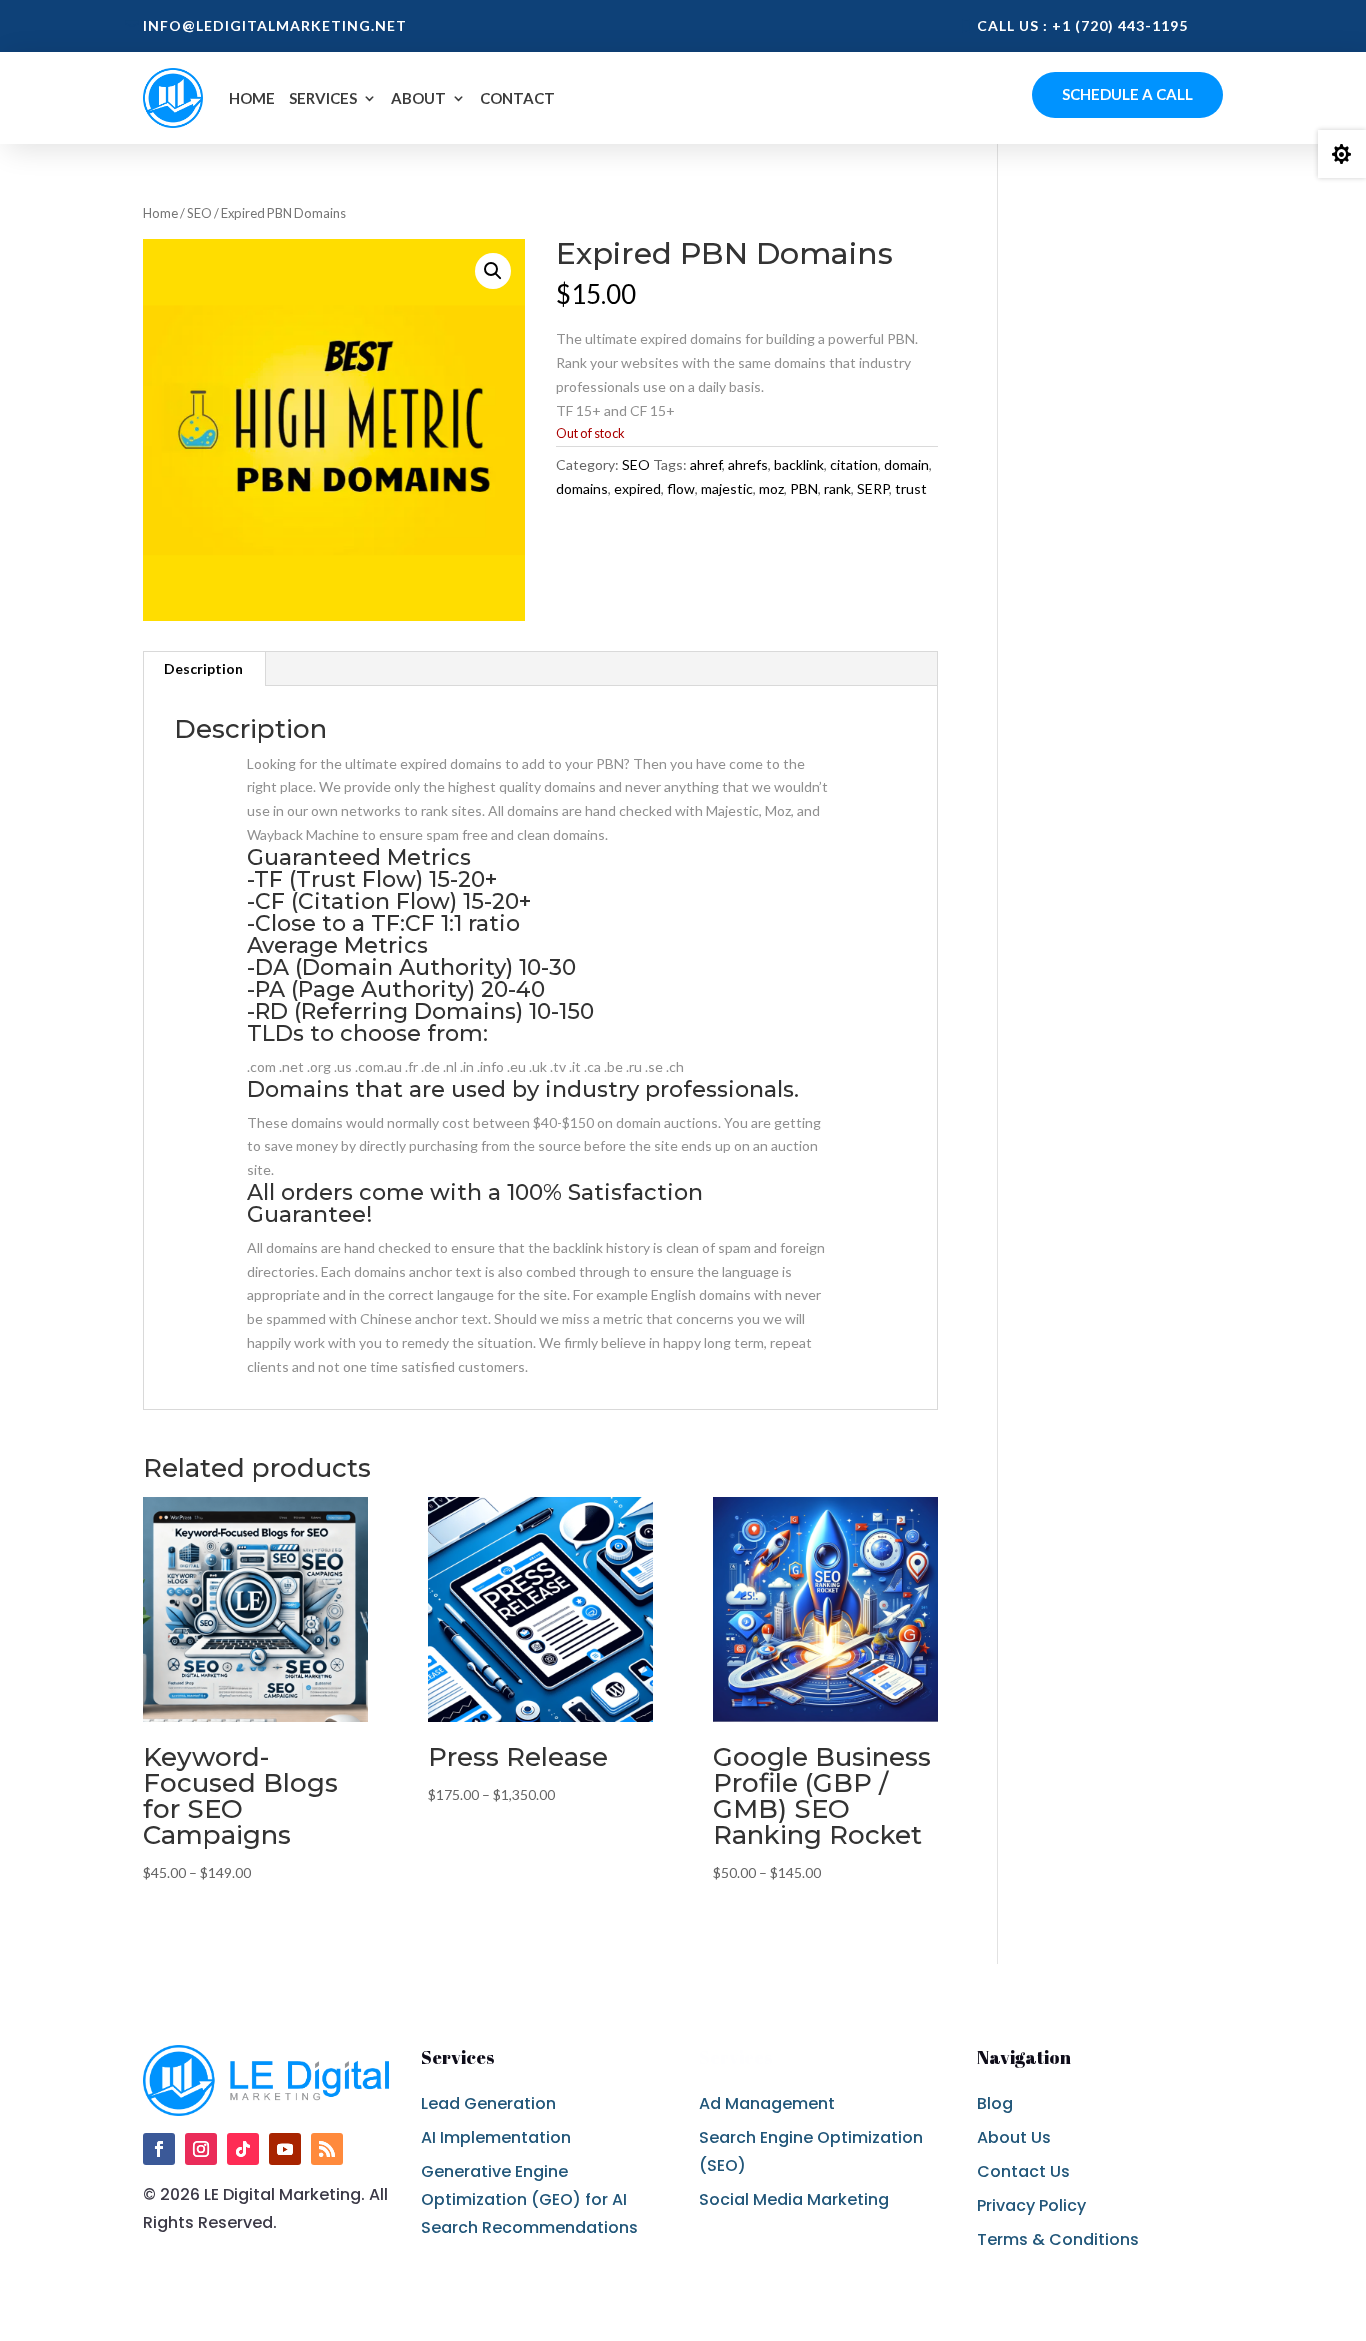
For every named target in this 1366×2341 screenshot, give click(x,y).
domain (906, 464)
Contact (517, 98)
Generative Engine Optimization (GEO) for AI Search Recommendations (529, 2199)
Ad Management (767, 2103)
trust (911, 488)
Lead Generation (488, 2103)
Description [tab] (203, 668)
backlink (799, 464)
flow (681, 488)
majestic (727, 488)
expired (637, 488)
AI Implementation (496, 2137)
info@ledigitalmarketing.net (275, 25)
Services (323, 98)
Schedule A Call (1127, 94)
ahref (706, 464)
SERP (873, 488)
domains (582, 488)
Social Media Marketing (794, 2199)
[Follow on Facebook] (159, 2149)
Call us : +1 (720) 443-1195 (1082, 25)
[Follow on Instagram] (201, 2149)
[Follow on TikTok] (243, 2149)
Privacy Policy (1031, 2205)
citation (854, 464)
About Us (1014, 2137)
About (418, 98)
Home (252, 98)
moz (771, 488)
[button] (493, 271)
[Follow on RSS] (327, 2149)
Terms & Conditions (1058, 2239)
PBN (804, 488)
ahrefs (748, 464)
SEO (199, 213)
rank (837, 488)
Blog (995, 2103)
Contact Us (1023, 2171)
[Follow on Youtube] (285, 2149)
